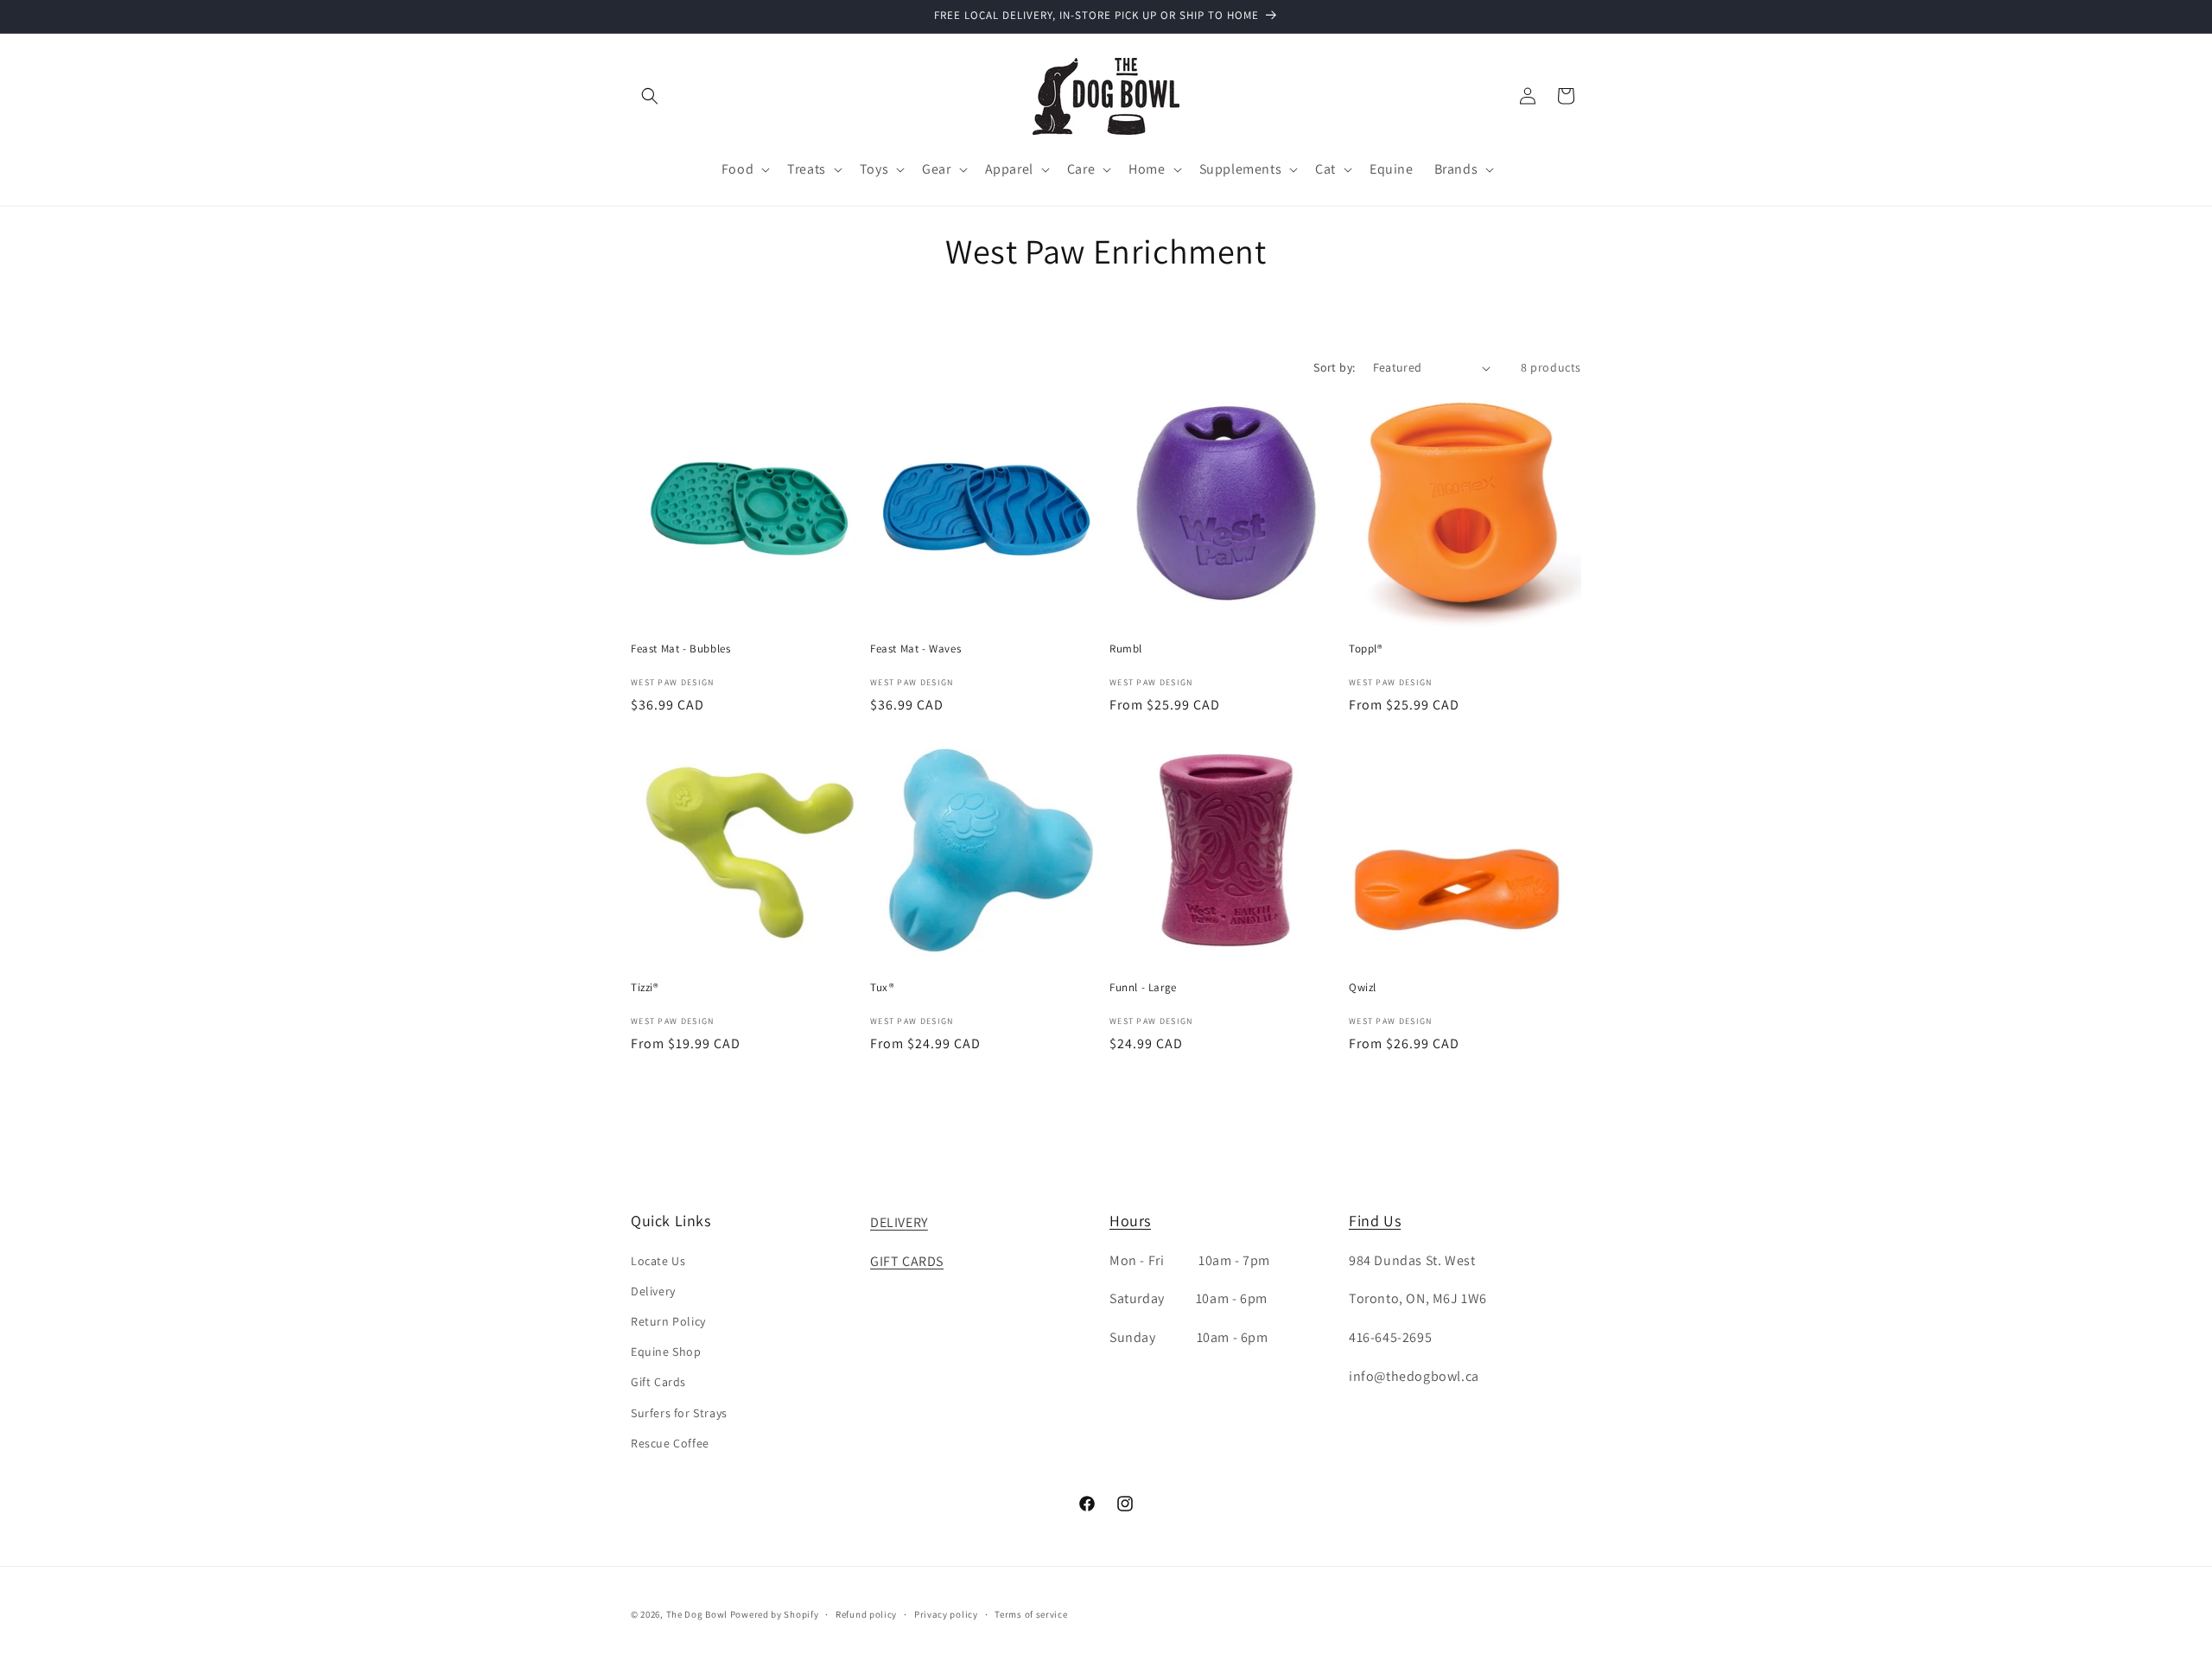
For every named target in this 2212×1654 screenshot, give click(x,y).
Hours (1130, 1221)
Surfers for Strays (679, 1413)
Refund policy (866, 1614)
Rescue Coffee (670, 1443)
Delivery (653, 1291)
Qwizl (1363, 988)
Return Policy (668, 1321)
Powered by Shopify (775, 1614)
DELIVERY (899, 1222)
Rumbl (1126, 649)
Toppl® (1366, 649)
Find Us (1375, 1221)
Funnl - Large (1143, 988)
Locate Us (658, 1261)
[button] (650, 96)
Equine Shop (666, 1352)
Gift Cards (658, 1382)
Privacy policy (946, 1614)
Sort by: (1334, 367)
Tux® (882, 988)
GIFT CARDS (907, 1261)
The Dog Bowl (697, 1614)
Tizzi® (645, 988)
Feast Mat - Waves (915, 649)
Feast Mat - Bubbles (680, 649)
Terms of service (1031, 1614)
